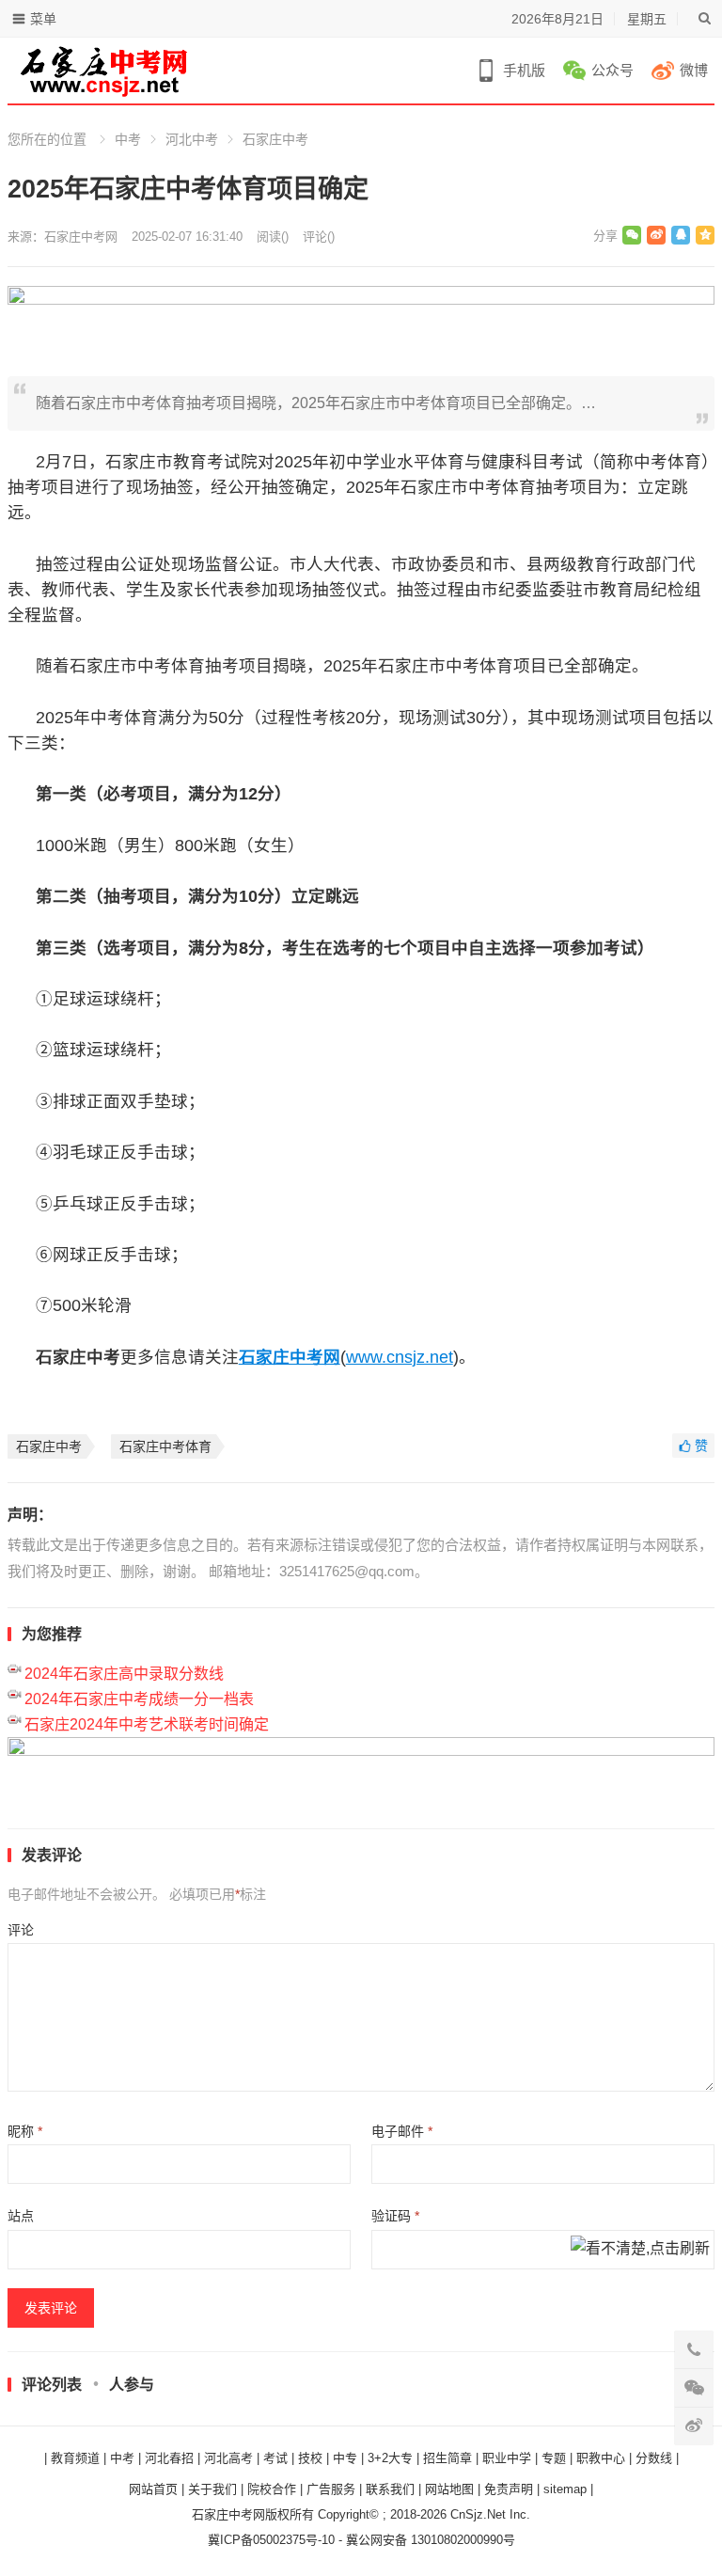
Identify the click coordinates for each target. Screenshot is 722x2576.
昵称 (25, 2131)
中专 (345, 2458)
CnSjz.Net (478, 2514)
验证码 (395, 2216)
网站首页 (153, 2489)
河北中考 (192, 139)
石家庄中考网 (81, 237)
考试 (275, 2458)
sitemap (565, 2489)
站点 (21, 2216)
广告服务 (331, 2489)
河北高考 (228, 2458)
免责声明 (509, 2489)
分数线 (654, 2458)
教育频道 (75, 2458)
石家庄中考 (275, 139)
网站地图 (449, 2489)
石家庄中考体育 (165, 1446)
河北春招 (169, 2458)
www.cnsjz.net (400, 1357)
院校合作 (272, 2489)
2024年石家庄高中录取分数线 (124, 1674)
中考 (128, 139)
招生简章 (447, 2458)
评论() (319, 237)
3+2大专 (390, 2458)
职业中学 (507, 2458)
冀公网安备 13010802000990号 (431, 2540)
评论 (21, 1930)
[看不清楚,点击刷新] (640, 2250)
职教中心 (601, 2458)
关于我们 (212, 2489)
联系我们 (390, 2489)
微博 (694, 70)
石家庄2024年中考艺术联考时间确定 (147, 1724)
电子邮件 (402, 2131)
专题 (554, 2458)
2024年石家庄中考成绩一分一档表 (139, 1699)
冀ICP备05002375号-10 (271, 2540)
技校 (310, 2458)
